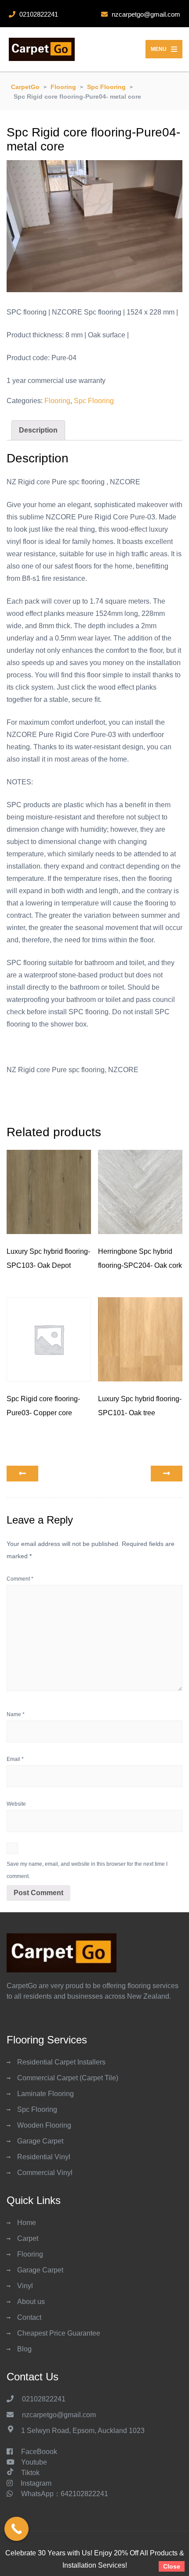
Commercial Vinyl (45, 2173)
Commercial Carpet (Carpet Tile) (68, 2078)
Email (15, 1759)
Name (16, 1714)
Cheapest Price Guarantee (59, 2333)
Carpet (28, 2238)
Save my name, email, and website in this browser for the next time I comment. (87, 1870)
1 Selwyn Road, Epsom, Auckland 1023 (83, 2431)
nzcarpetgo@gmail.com (59, 2415)
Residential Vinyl (44, 2157)
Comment (20, 1579)
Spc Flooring (94, 401)
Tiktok (30, 2473)
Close (172, 2566)
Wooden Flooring (44, 2125)
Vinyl (25, 2286)
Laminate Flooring (45, 2094)
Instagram (36, 2483)
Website (16, 1804)
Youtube (34, 2462)
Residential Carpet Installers (61, 2062)
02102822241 (45, 2399)
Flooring (57, 401)
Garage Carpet (40, 2141)
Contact (29, 2317)
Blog (24, 2349)
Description (38, 430)
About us (31, 2302)
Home (27, 2223)
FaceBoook (39, 2452)
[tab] (38, 430)
